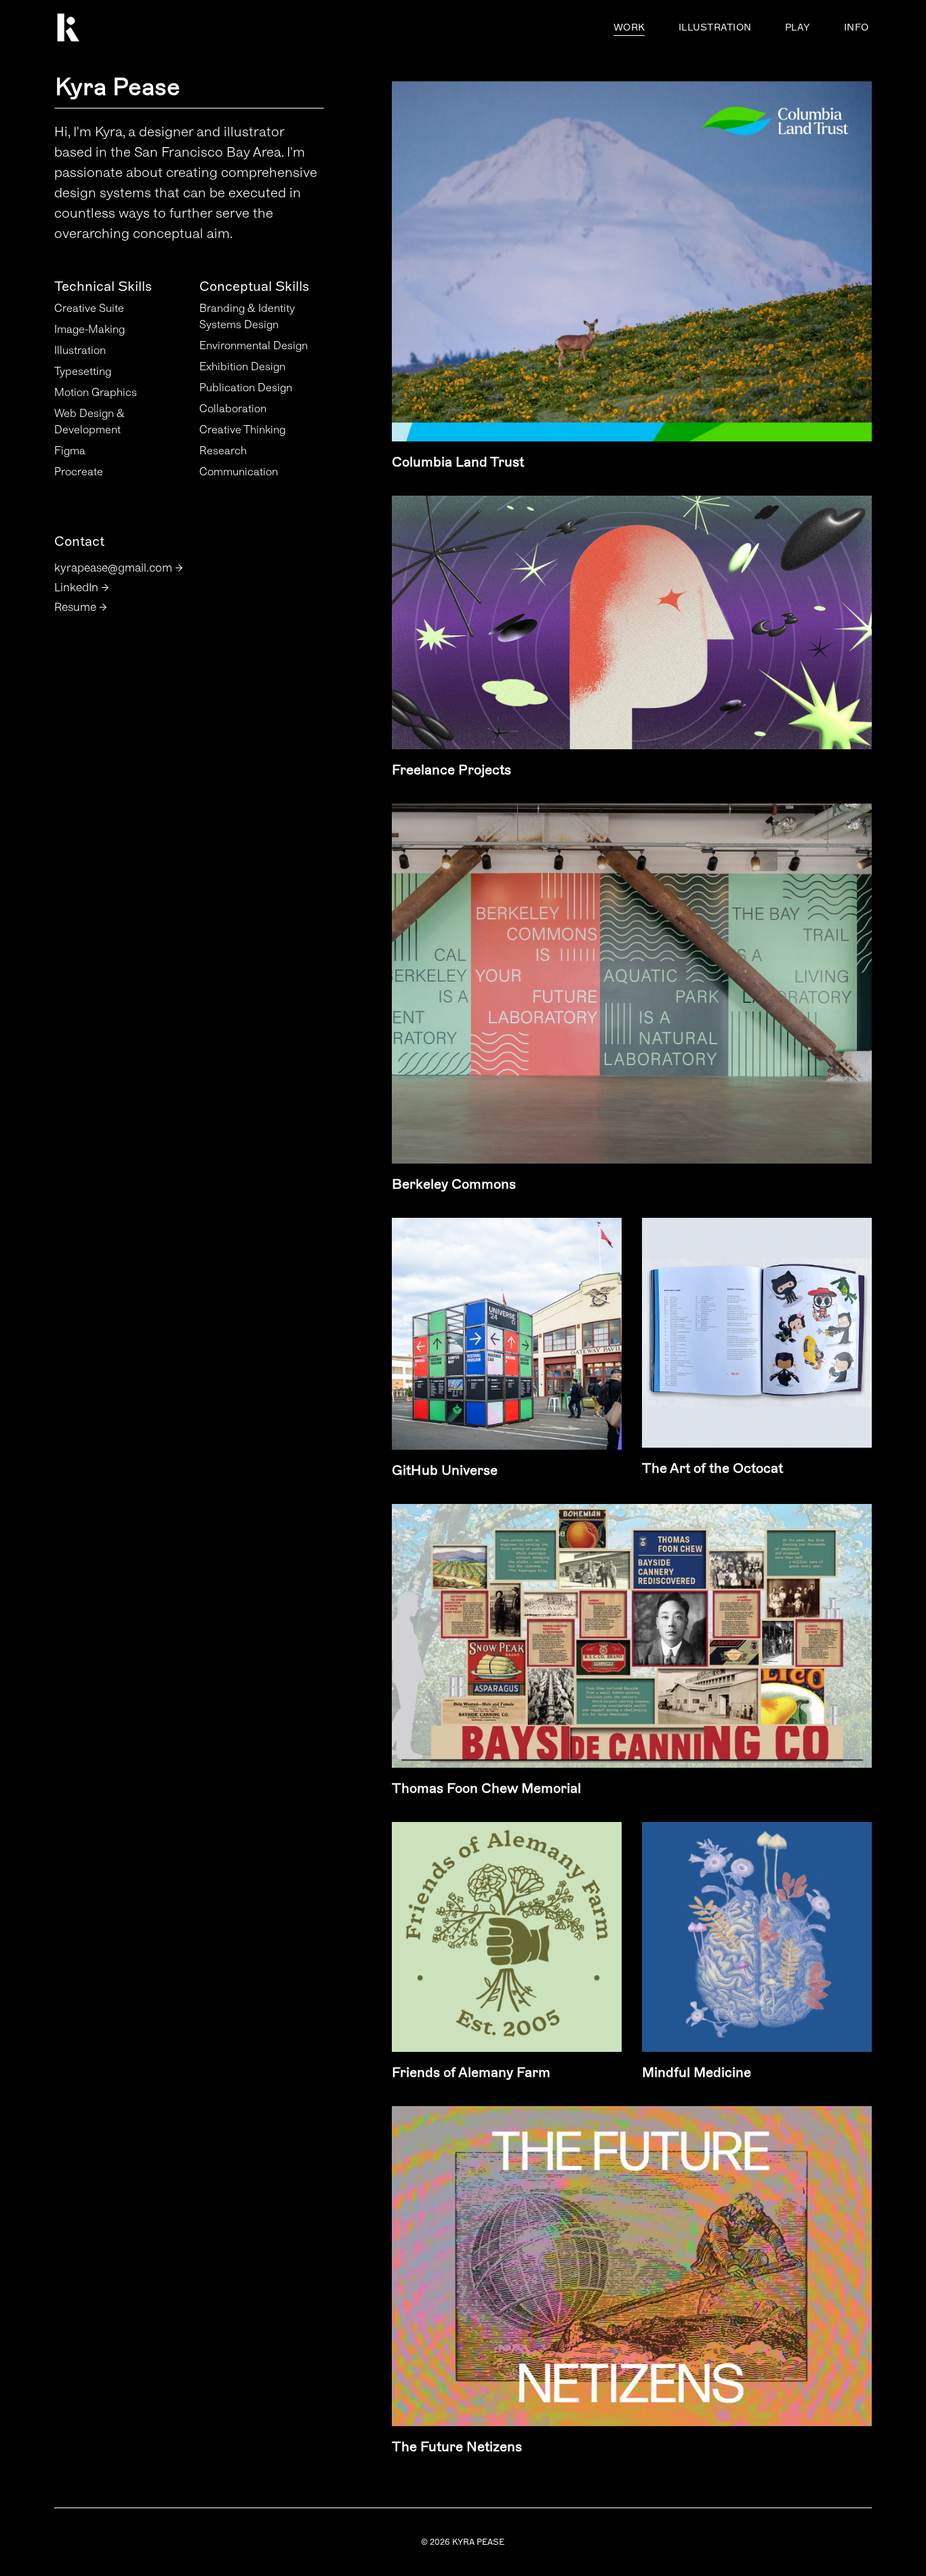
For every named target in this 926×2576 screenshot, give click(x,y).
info (856, 27)
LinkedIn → (82, 588)
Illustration (715, 27)
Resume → (81, 607)
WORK (629, 27)
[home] (124, 27)
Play (798, 27)
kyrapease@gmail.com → (119, 568)
